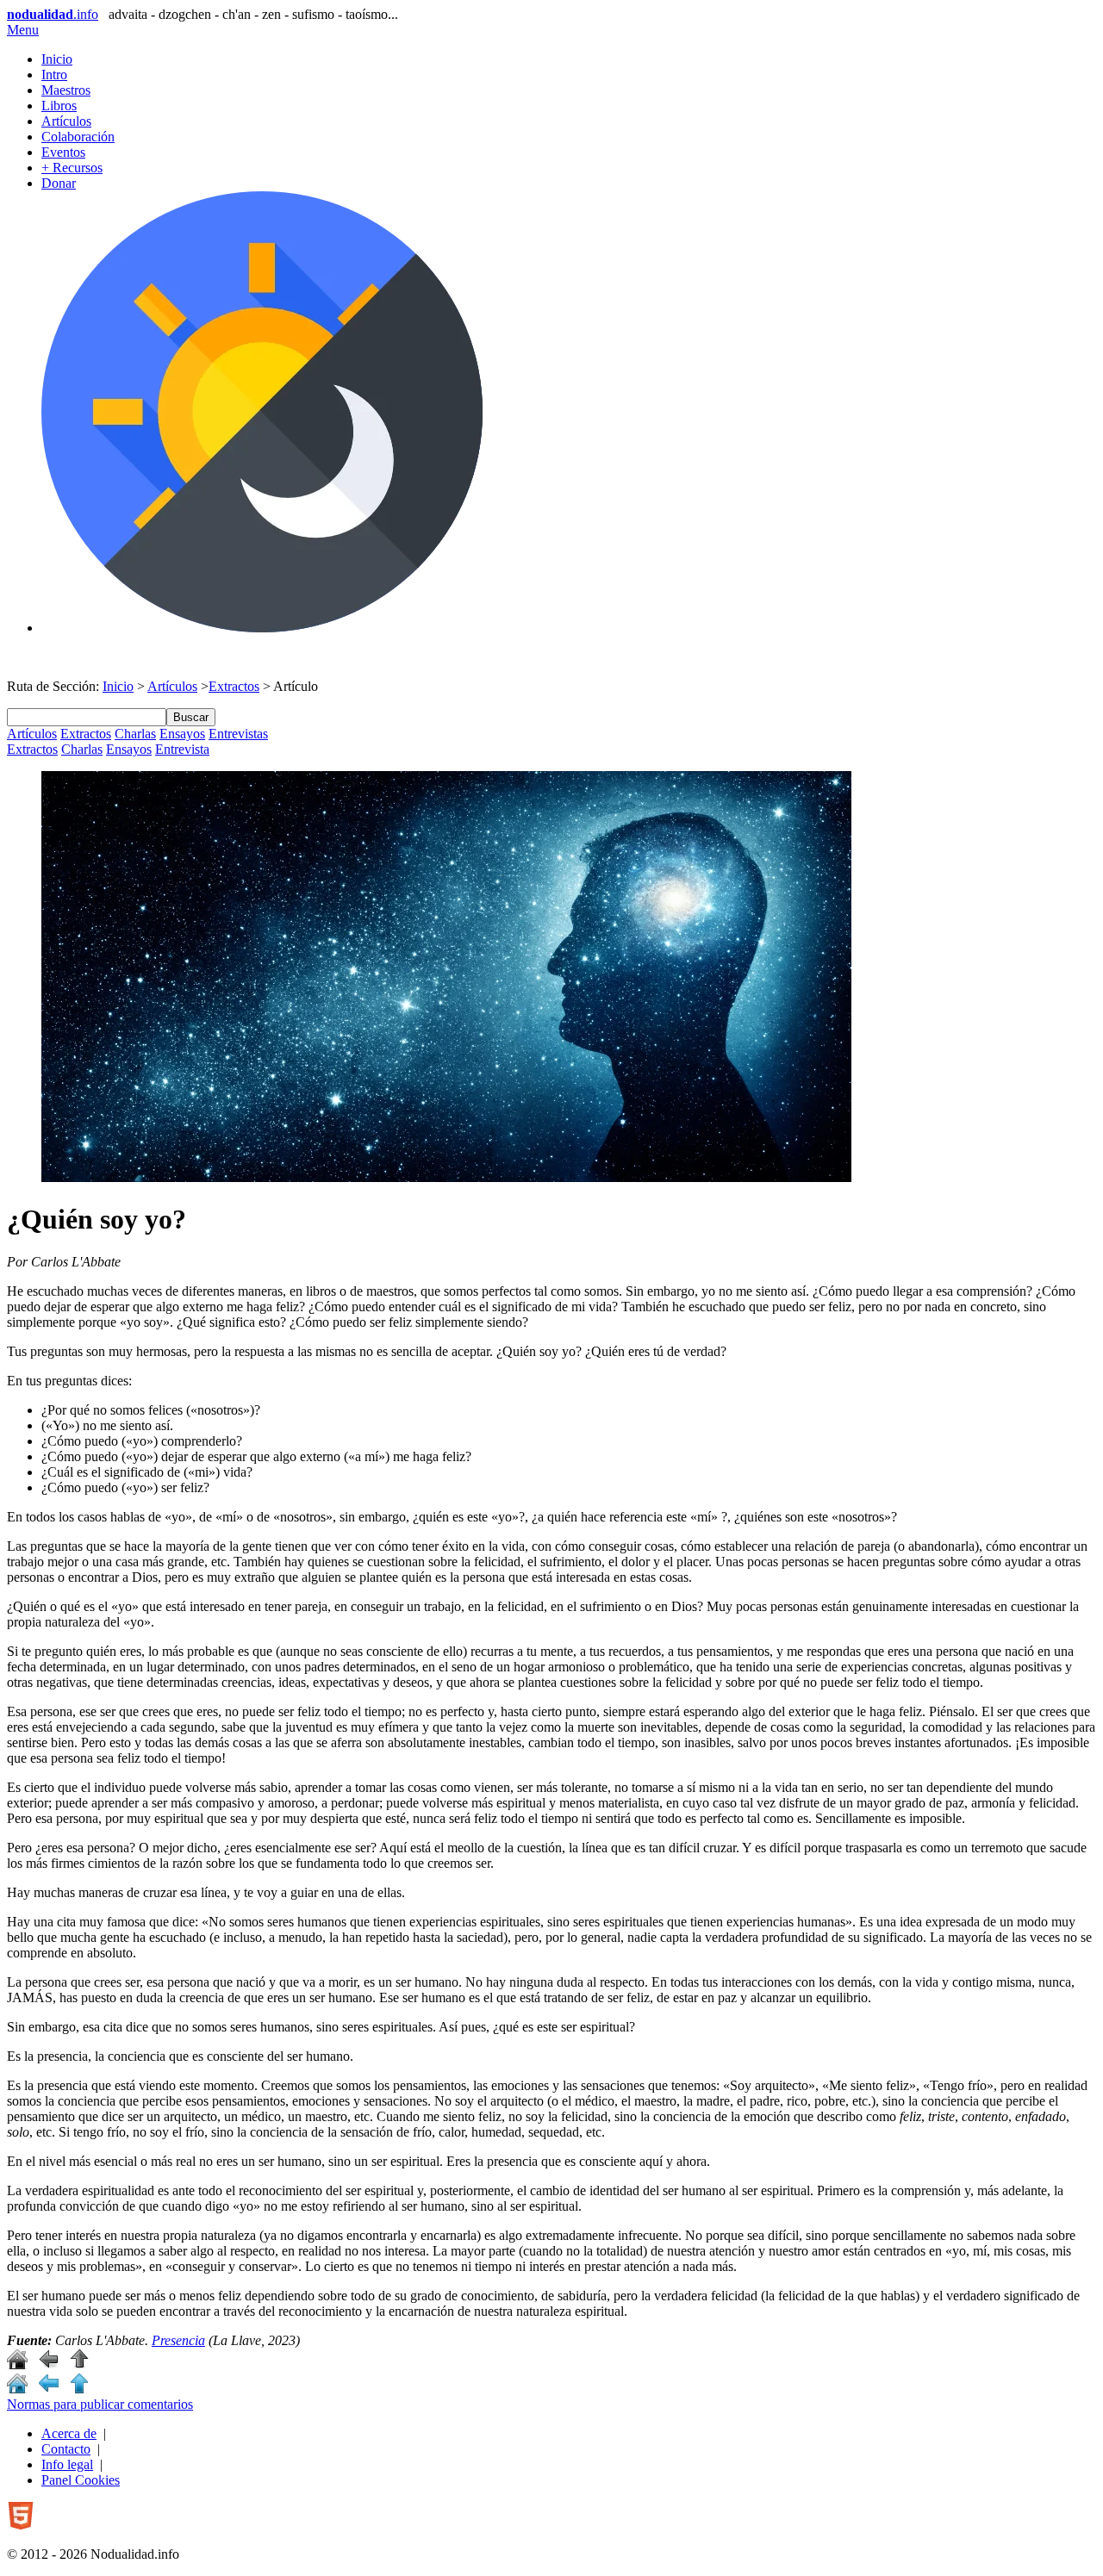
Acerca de (69, 2433)
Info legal (67, 2464)
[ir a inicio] (17, 2364)
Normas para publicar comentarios (100, 2404)
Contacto (66, 2449)
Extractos (234, 686)
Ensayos (182, 734)
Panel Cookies (81, 2480)
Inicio (57, 59)
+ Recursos (72, 168)
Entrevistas (238, 734)
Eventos (63, 152)
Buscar (191, 717)
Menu (23, 30)
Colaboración (78, 137)
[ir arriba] (79, 2364)
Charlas (135, 734)
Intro (54, 75)
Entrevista (182, 749)
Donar (59, 183)
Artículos (66, 121)
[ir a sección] (48, 2364)
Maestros (66, 90)
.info (53, 14)
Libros (59, 106)
